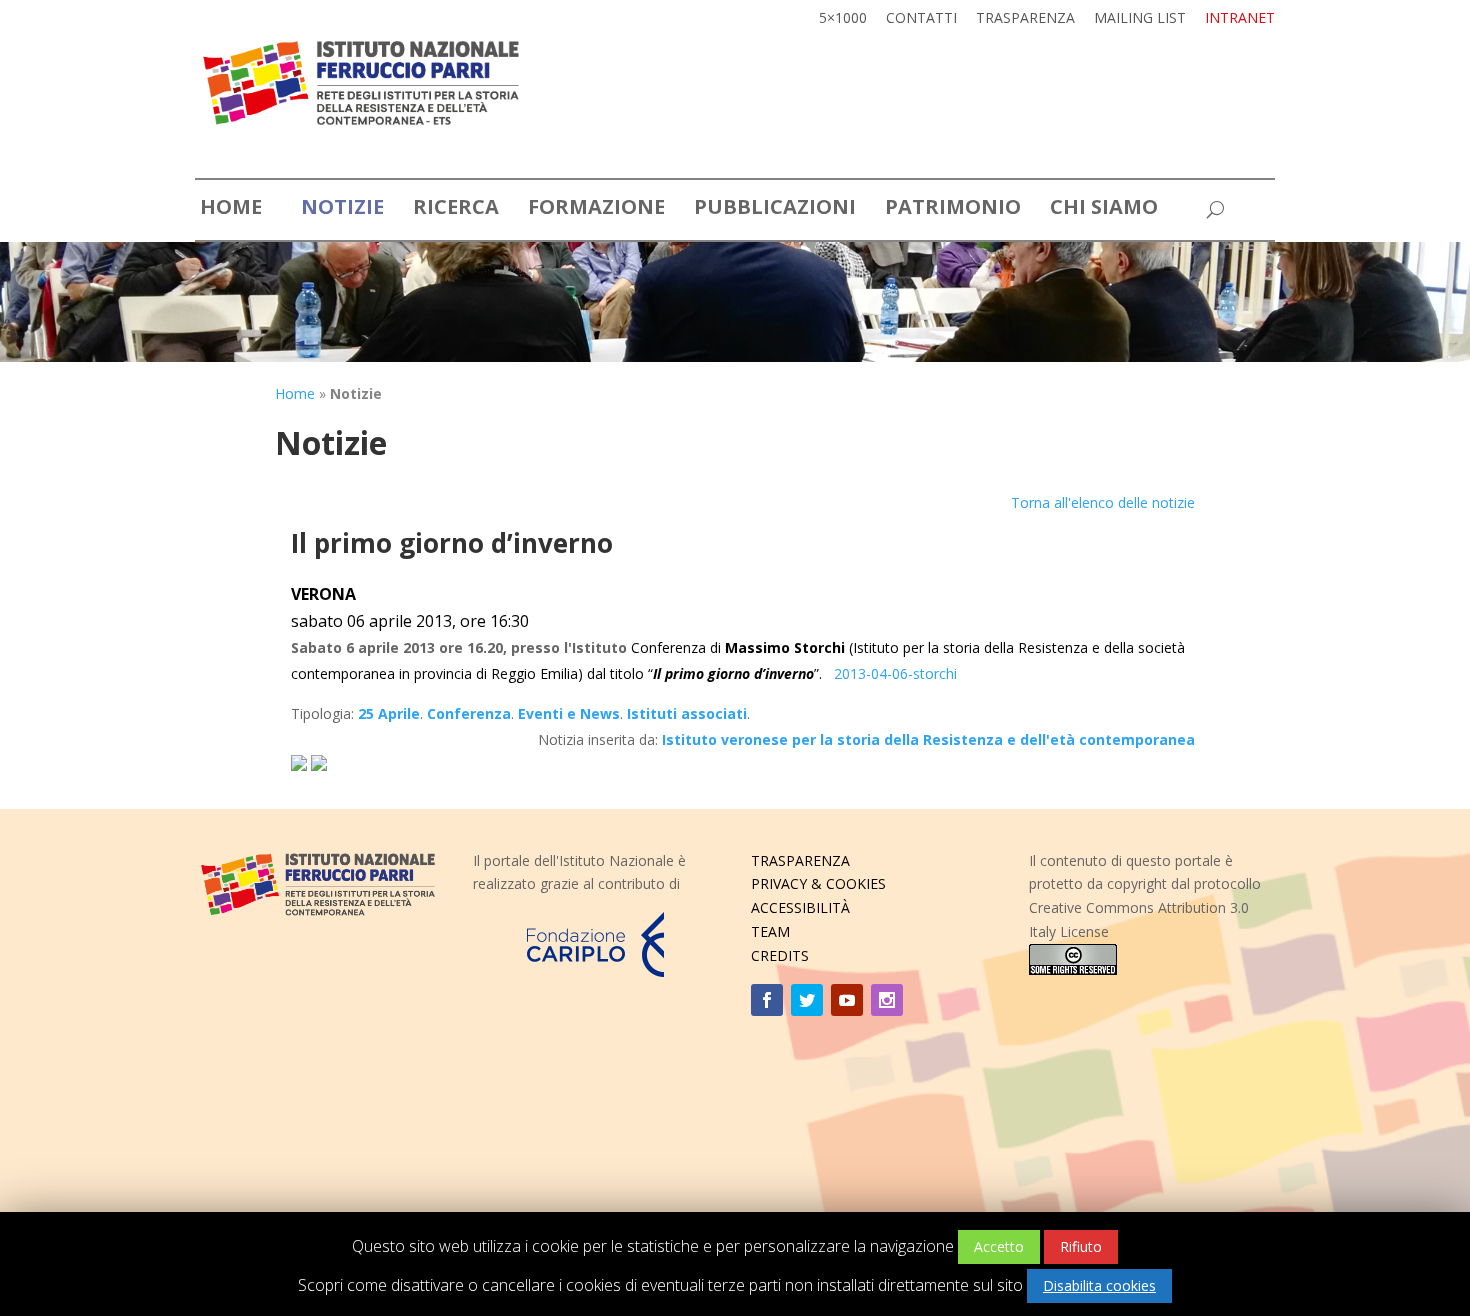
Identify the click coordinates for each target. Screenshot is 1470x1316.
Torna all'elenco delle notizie (1103, 502)
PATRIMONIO (953, 210)
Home (295, 393)
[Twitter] (807, 1000)
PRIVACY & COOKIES (818, 883)
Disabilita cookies (1099, 1285)
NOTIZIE (342, 210)
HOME (231, 210)
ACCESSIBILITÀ (800, 907)
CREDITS (780, 955)
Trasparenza (1025, 19)
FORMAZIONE (596, 210)
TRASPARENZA (800, 860)
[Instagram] (887, 1000)
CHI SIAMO (1104, 210)
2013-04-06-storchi (895, 673)
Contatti (921, 19)
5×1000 (843, 19)
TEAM (770, 931)
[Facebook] (767, 1000)
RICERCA (456, 210)
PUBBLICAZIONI (775, 210)
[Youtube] (847, 1000)
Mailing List (1140, 19)
